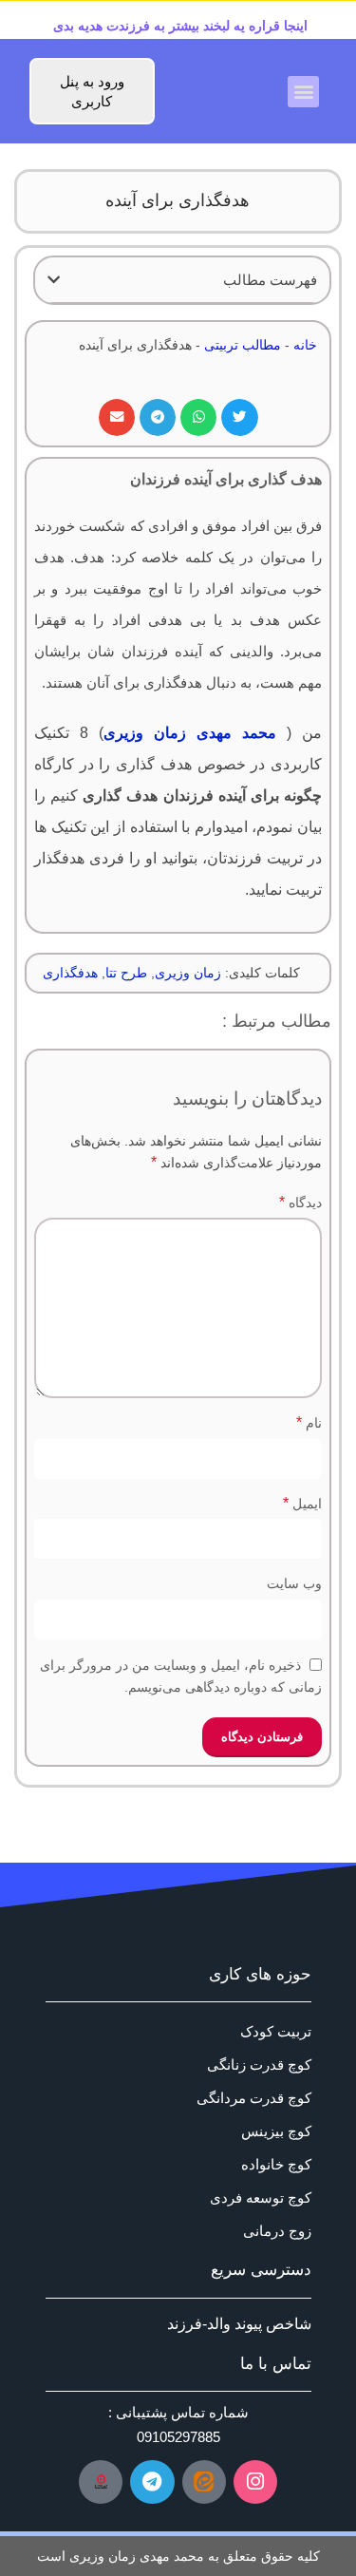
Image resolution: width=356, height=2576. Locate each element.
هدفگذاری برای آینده (178, 200)
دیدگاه (300, 1202)
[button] (303, 92)
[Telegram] (152, 2482)
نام (309, 1422)
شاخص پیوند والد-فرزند (239, 2324)
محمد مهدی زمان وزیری (190, 733)
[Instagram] (255, 2482)
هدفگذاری (70, 973)
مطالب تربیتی (243, 345)
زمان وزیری (188, 973)
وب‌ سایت (294, 1583)
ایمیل (302, 1503)
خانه (305, 345)
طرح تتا (126, 973)
